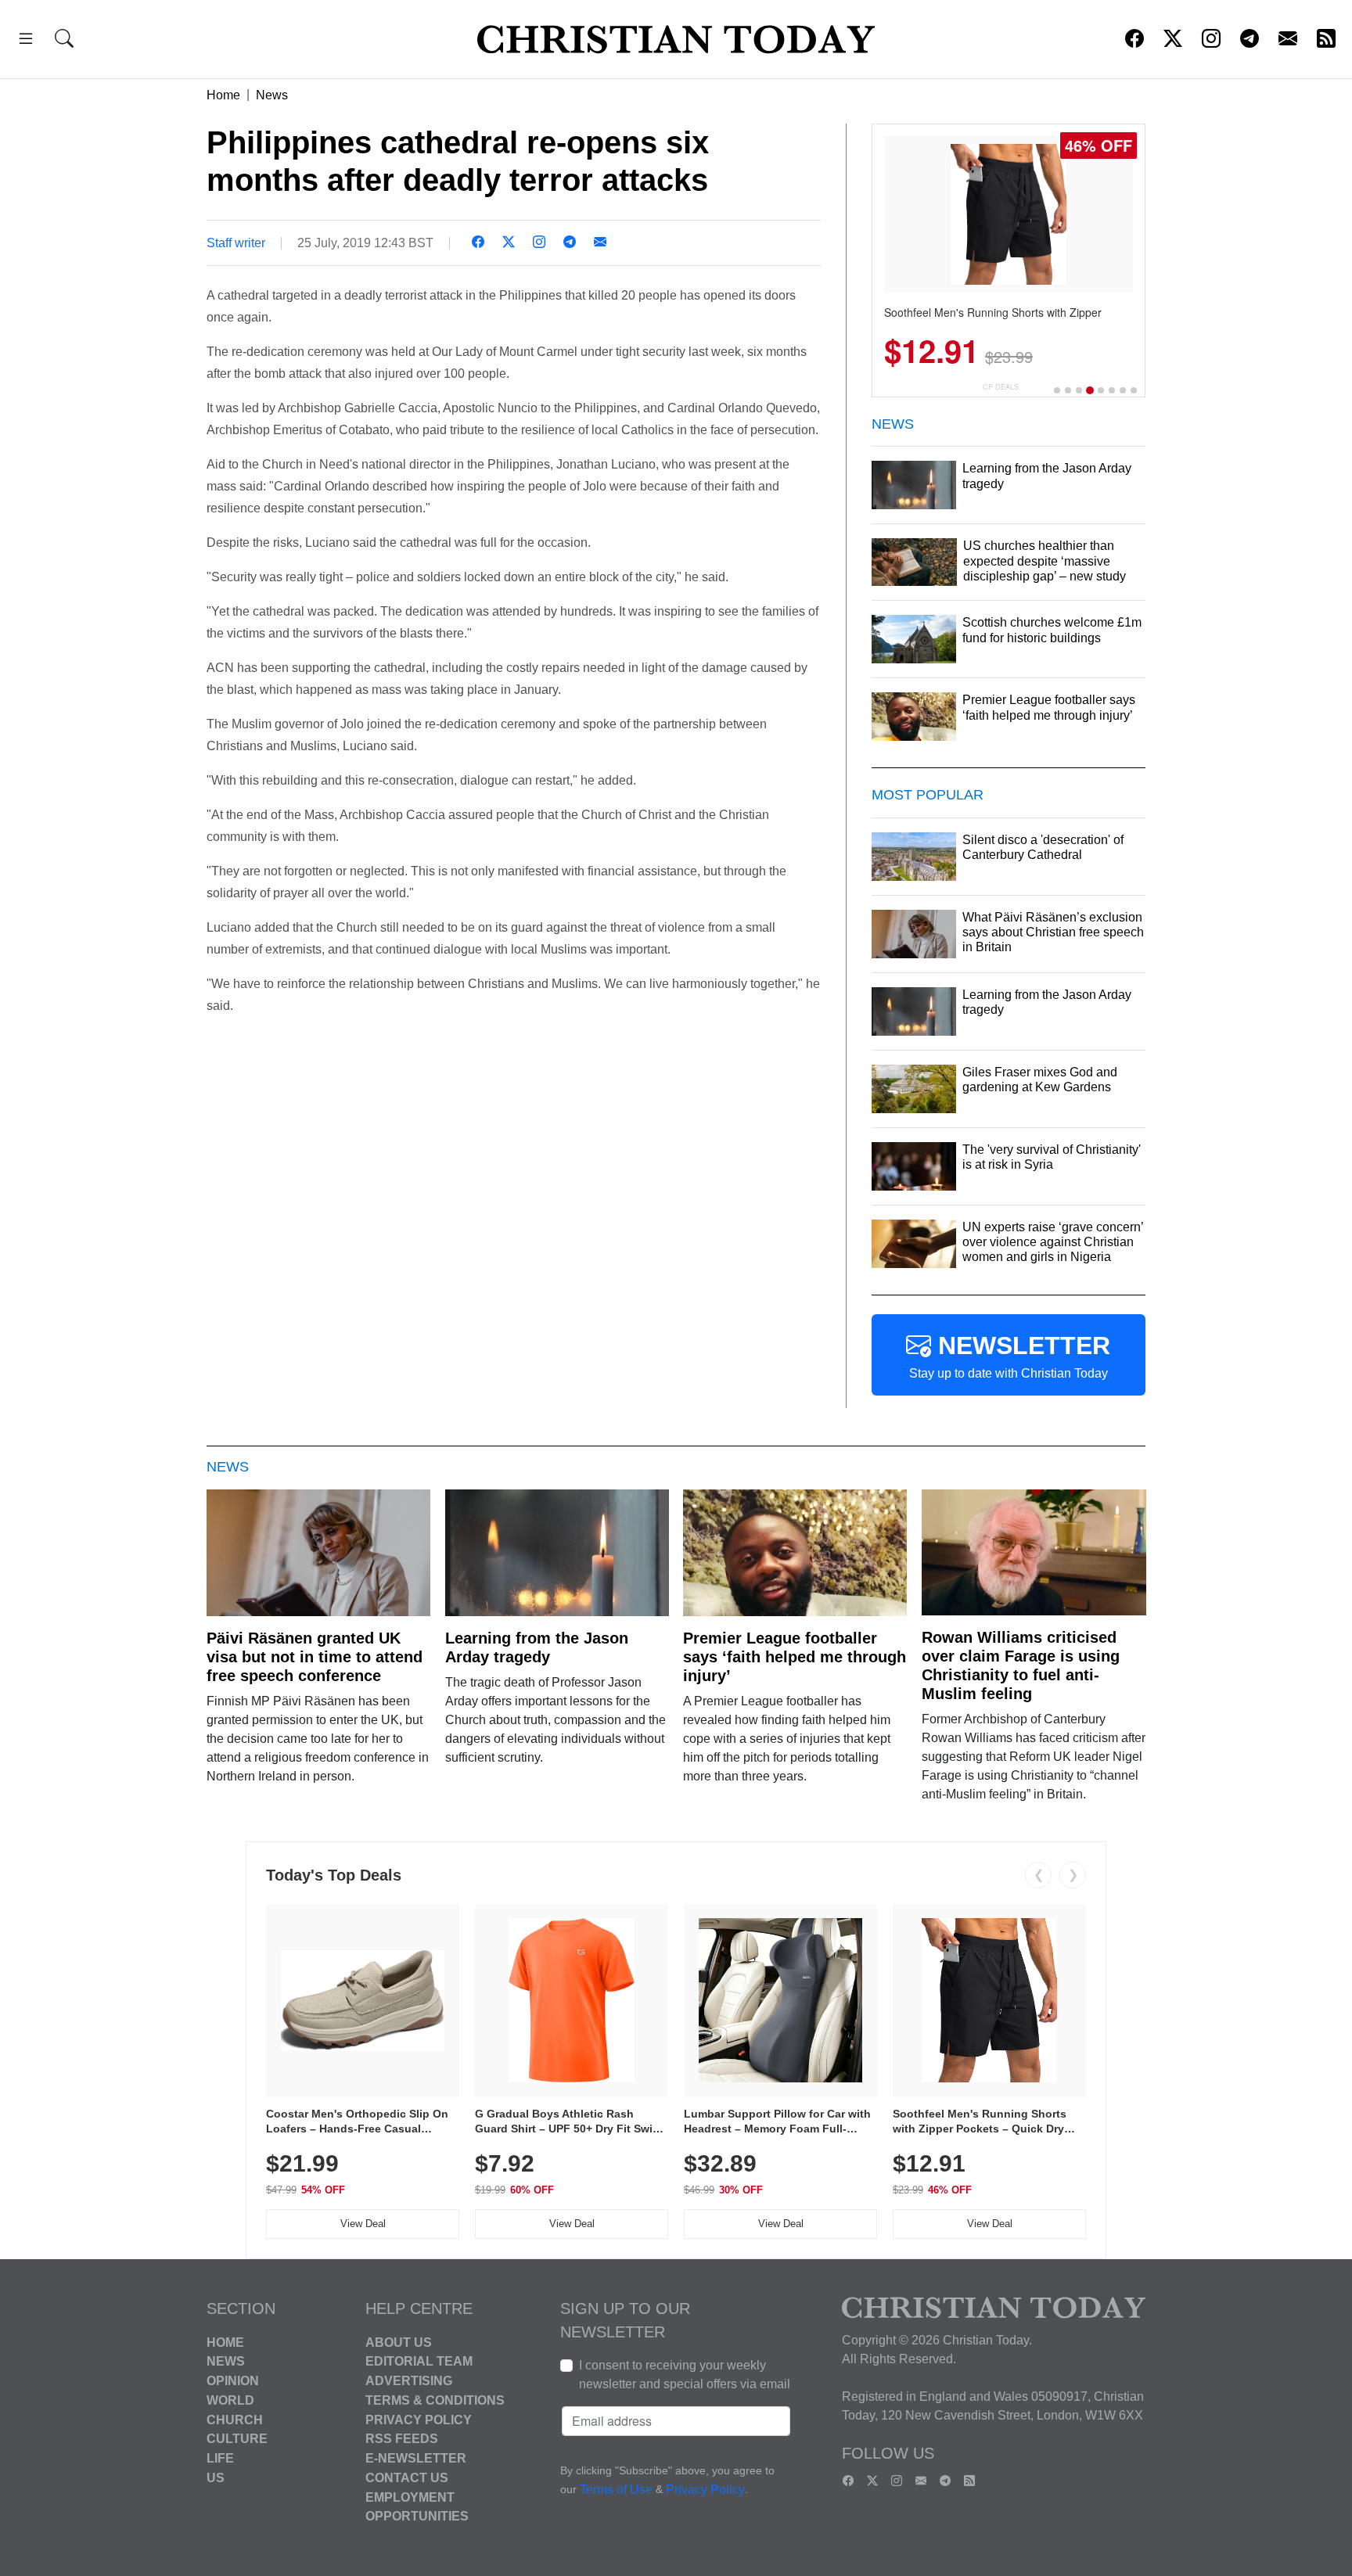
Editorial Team (419, 2361)
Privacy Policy (419, 2419)
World (230, 2400)
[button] (26, 41)
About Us (399, 2342)
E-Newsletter (416, 2458)
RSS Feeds (402, 2439)
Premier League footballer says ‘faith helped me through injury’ (795, 1657)
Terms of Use (616, 2490)
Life (220, 2458)
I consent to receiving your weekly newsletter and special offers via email (685, 2375)
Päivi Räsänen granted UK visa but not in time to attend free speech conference (315, 1657)
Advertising (409, 2381)
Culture (237, 2439)
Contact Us (407, 2478)
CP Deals (1001, 387)
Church (235, 2419)
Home (223, 95)
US (216, 2478)
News (272, 95)
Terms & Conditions (435, 2400)
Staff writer (236, 243)
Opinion (233, 2381)
